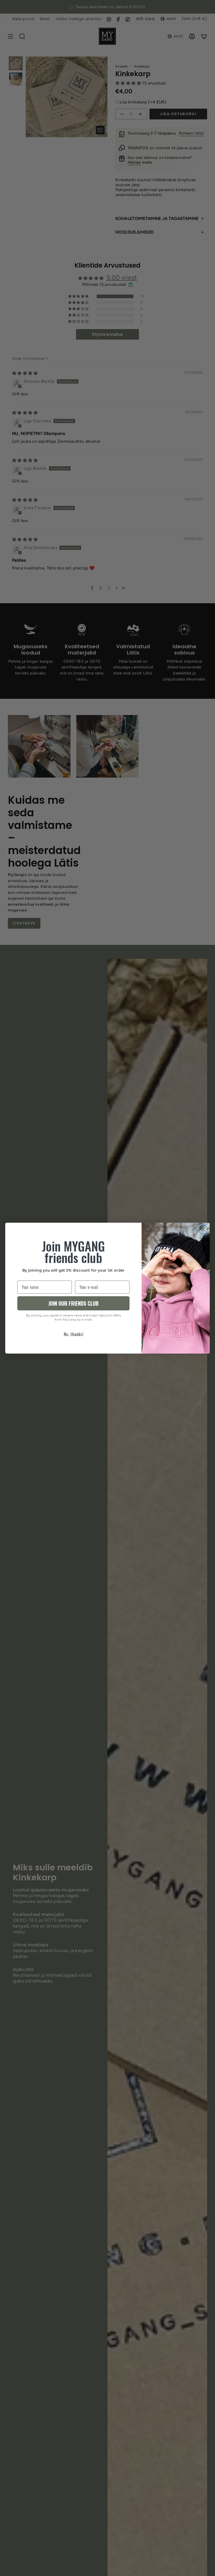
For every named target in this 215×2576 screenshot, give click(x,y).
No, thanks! (74, 1334)
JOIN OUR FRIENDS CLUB (73, 1303)
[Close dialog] (203, 1229)
